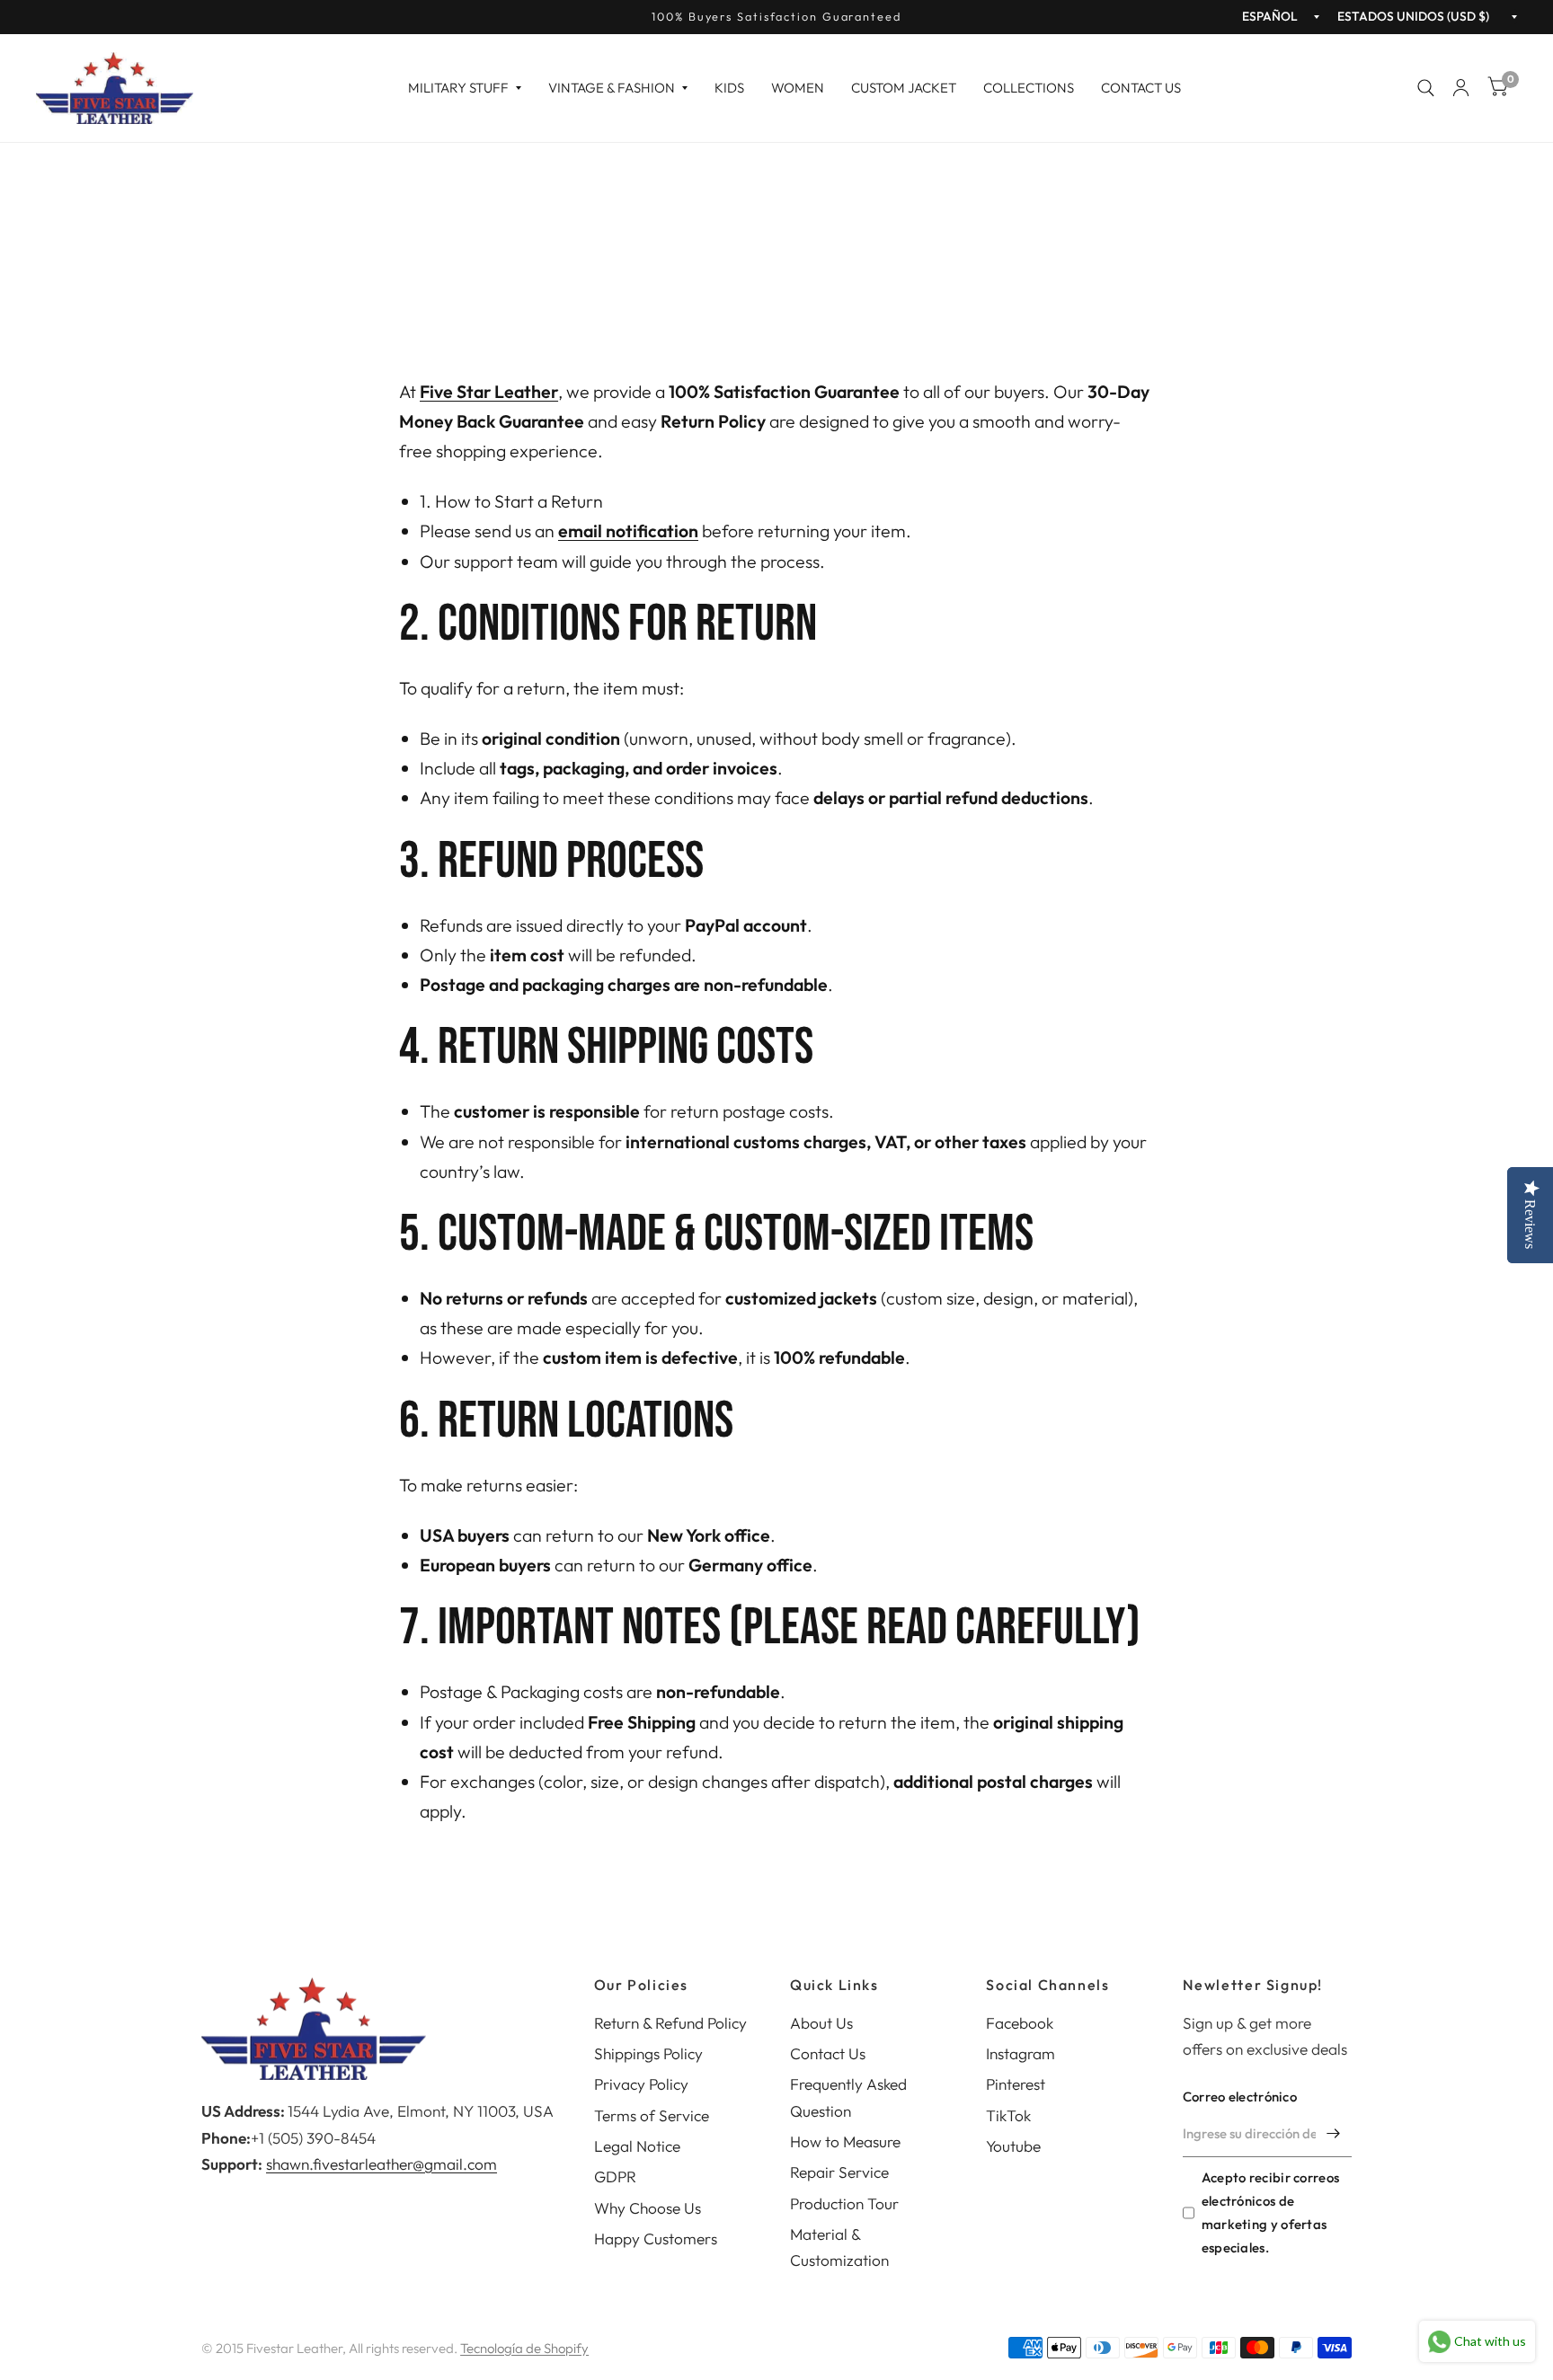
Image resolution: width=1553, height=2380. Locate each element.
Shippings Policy (648, 2053)
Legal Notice (637, 2146)
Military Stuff (458, 88)
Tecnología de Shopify (524, 2348)
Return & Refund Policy (670, 2023)
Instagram (1021, 2053)
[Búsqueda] (1426, 88)
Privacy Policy (641, 2084)
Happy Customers (656, 2238)
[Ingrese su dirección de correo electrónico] (1334, 2134)
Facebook (1020, 2023)
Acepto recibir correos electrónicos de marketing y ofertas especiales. (1271, 2212)
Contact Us (1141, 88)
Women (798, 88)
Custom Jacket (904, 88)
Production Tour (844, 2203)
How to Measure (845, 2141)
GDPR (615, 2177)
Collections (1029, 88)
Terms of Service (652, 2115)
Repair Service (839, 2172)
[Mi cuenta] (1461, 88)
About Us (821, 2023)
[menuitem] (465, 88)
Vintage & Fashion (612, 88)
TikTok (1008, 2115)
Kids (729, 88)
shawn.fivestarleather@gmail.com (382, 2164)
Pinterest (1016, 2084)
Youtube (1013, 2146)
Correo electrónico (1240, 2097)
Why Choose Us (648, 2208)
